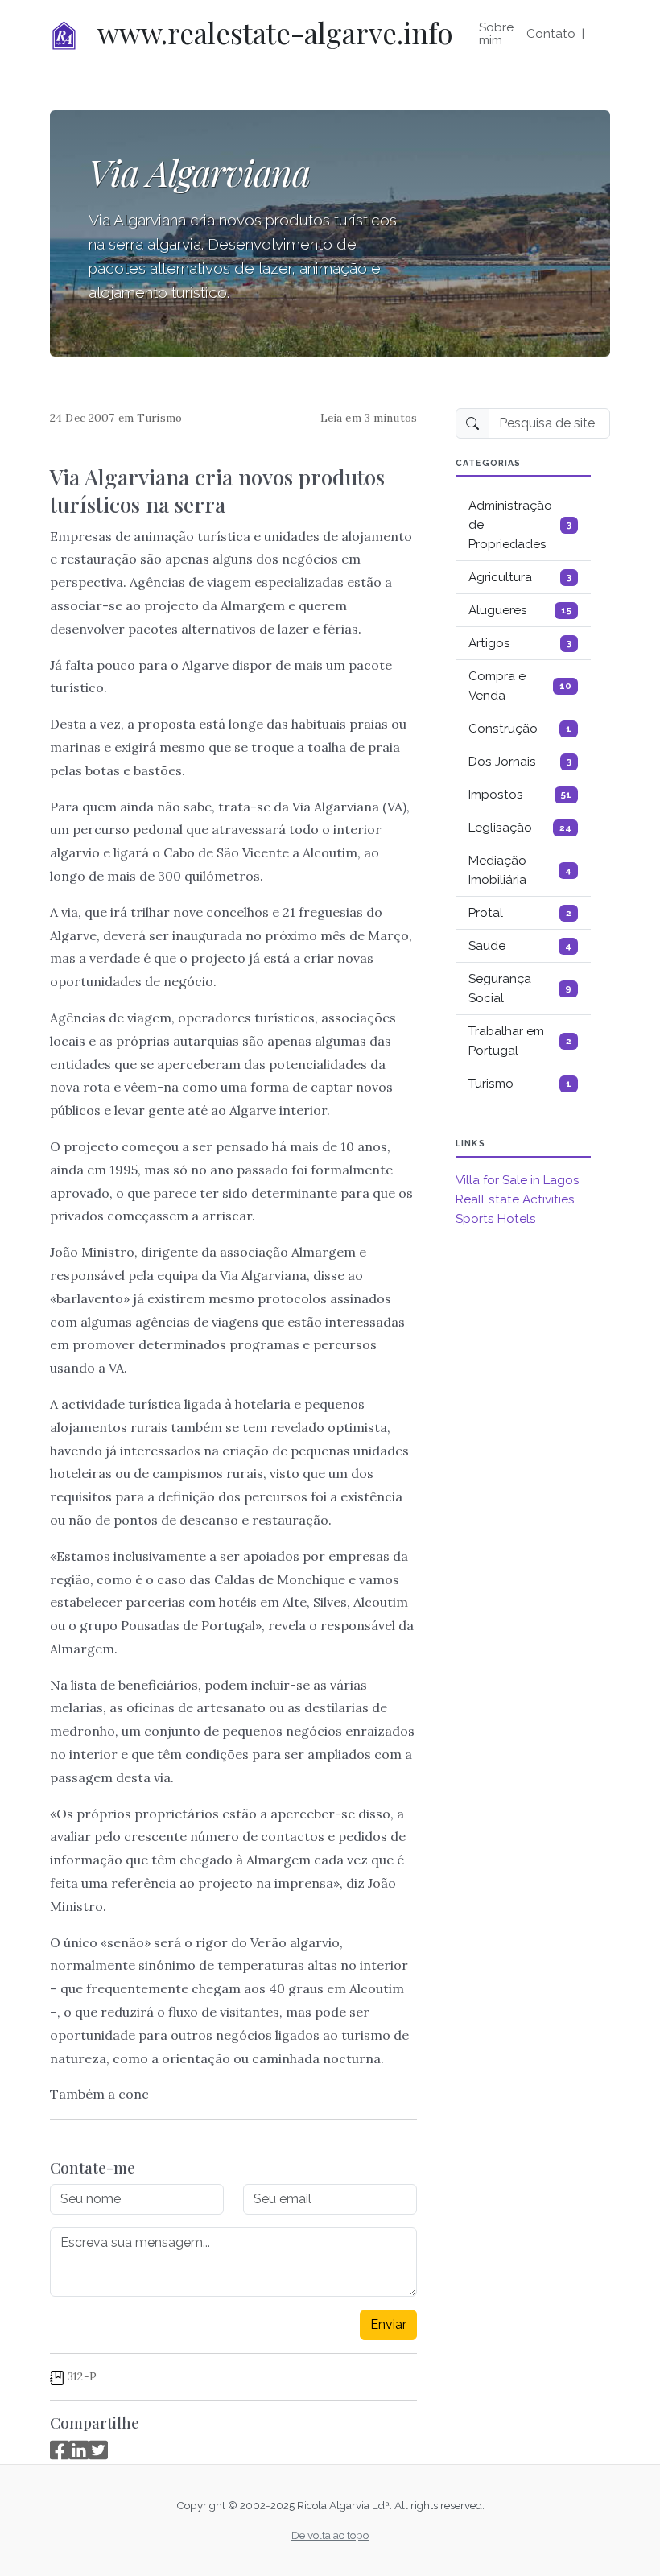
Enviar (388, 2324)
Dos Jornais (520, 762)
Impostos (520, 795)
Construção (520, 729)
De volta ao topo (330, 2535)
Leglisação (520, 828)
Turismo (159, 418)
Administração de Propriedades (520, 525)
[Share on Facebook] (60, 2450)
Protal (520, 913)
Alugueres (520, 610)
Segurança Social (520, 989)
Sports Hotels (496, 1219)
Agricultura (520, 577)
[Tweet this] (98, 2450)
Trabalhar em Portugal (520, 1041)
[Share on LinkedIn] (79, 2450)
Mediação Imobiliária (520, 870)
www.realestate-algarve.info (275, 33)
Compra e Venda (520, 686)
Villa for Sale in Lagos (518, 1180)
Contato (551, 34)
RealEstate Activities (515, 1199)
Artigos (520, 643)
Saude (520, 946)
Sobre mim (496, 34)
